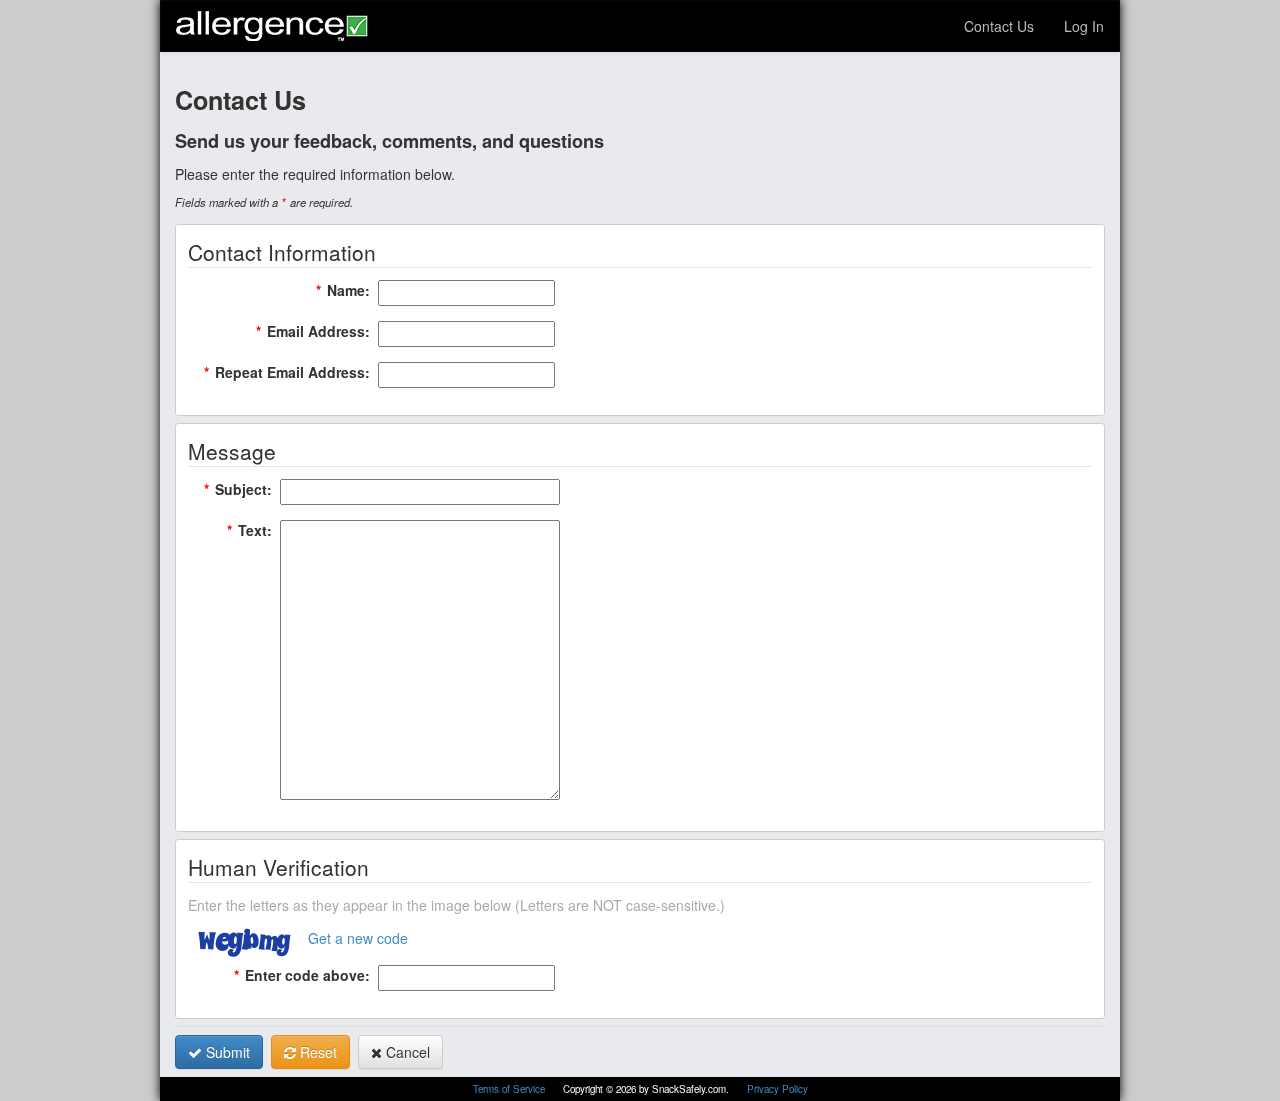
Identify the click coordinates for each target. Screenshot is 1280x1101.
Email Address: (313, 331)
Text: (249, 530)
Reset (316, 1052)
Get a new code (358, 938)
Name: (343, 290)
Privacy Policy (777, 1089)
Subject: (238, 489)
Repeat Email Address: (287, 372)
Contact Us (999, 26)
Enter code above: (302, 975)
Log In (1084, 26)
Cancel (406, 1052)
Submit (226, 1052)
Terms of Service (510, 1089)
